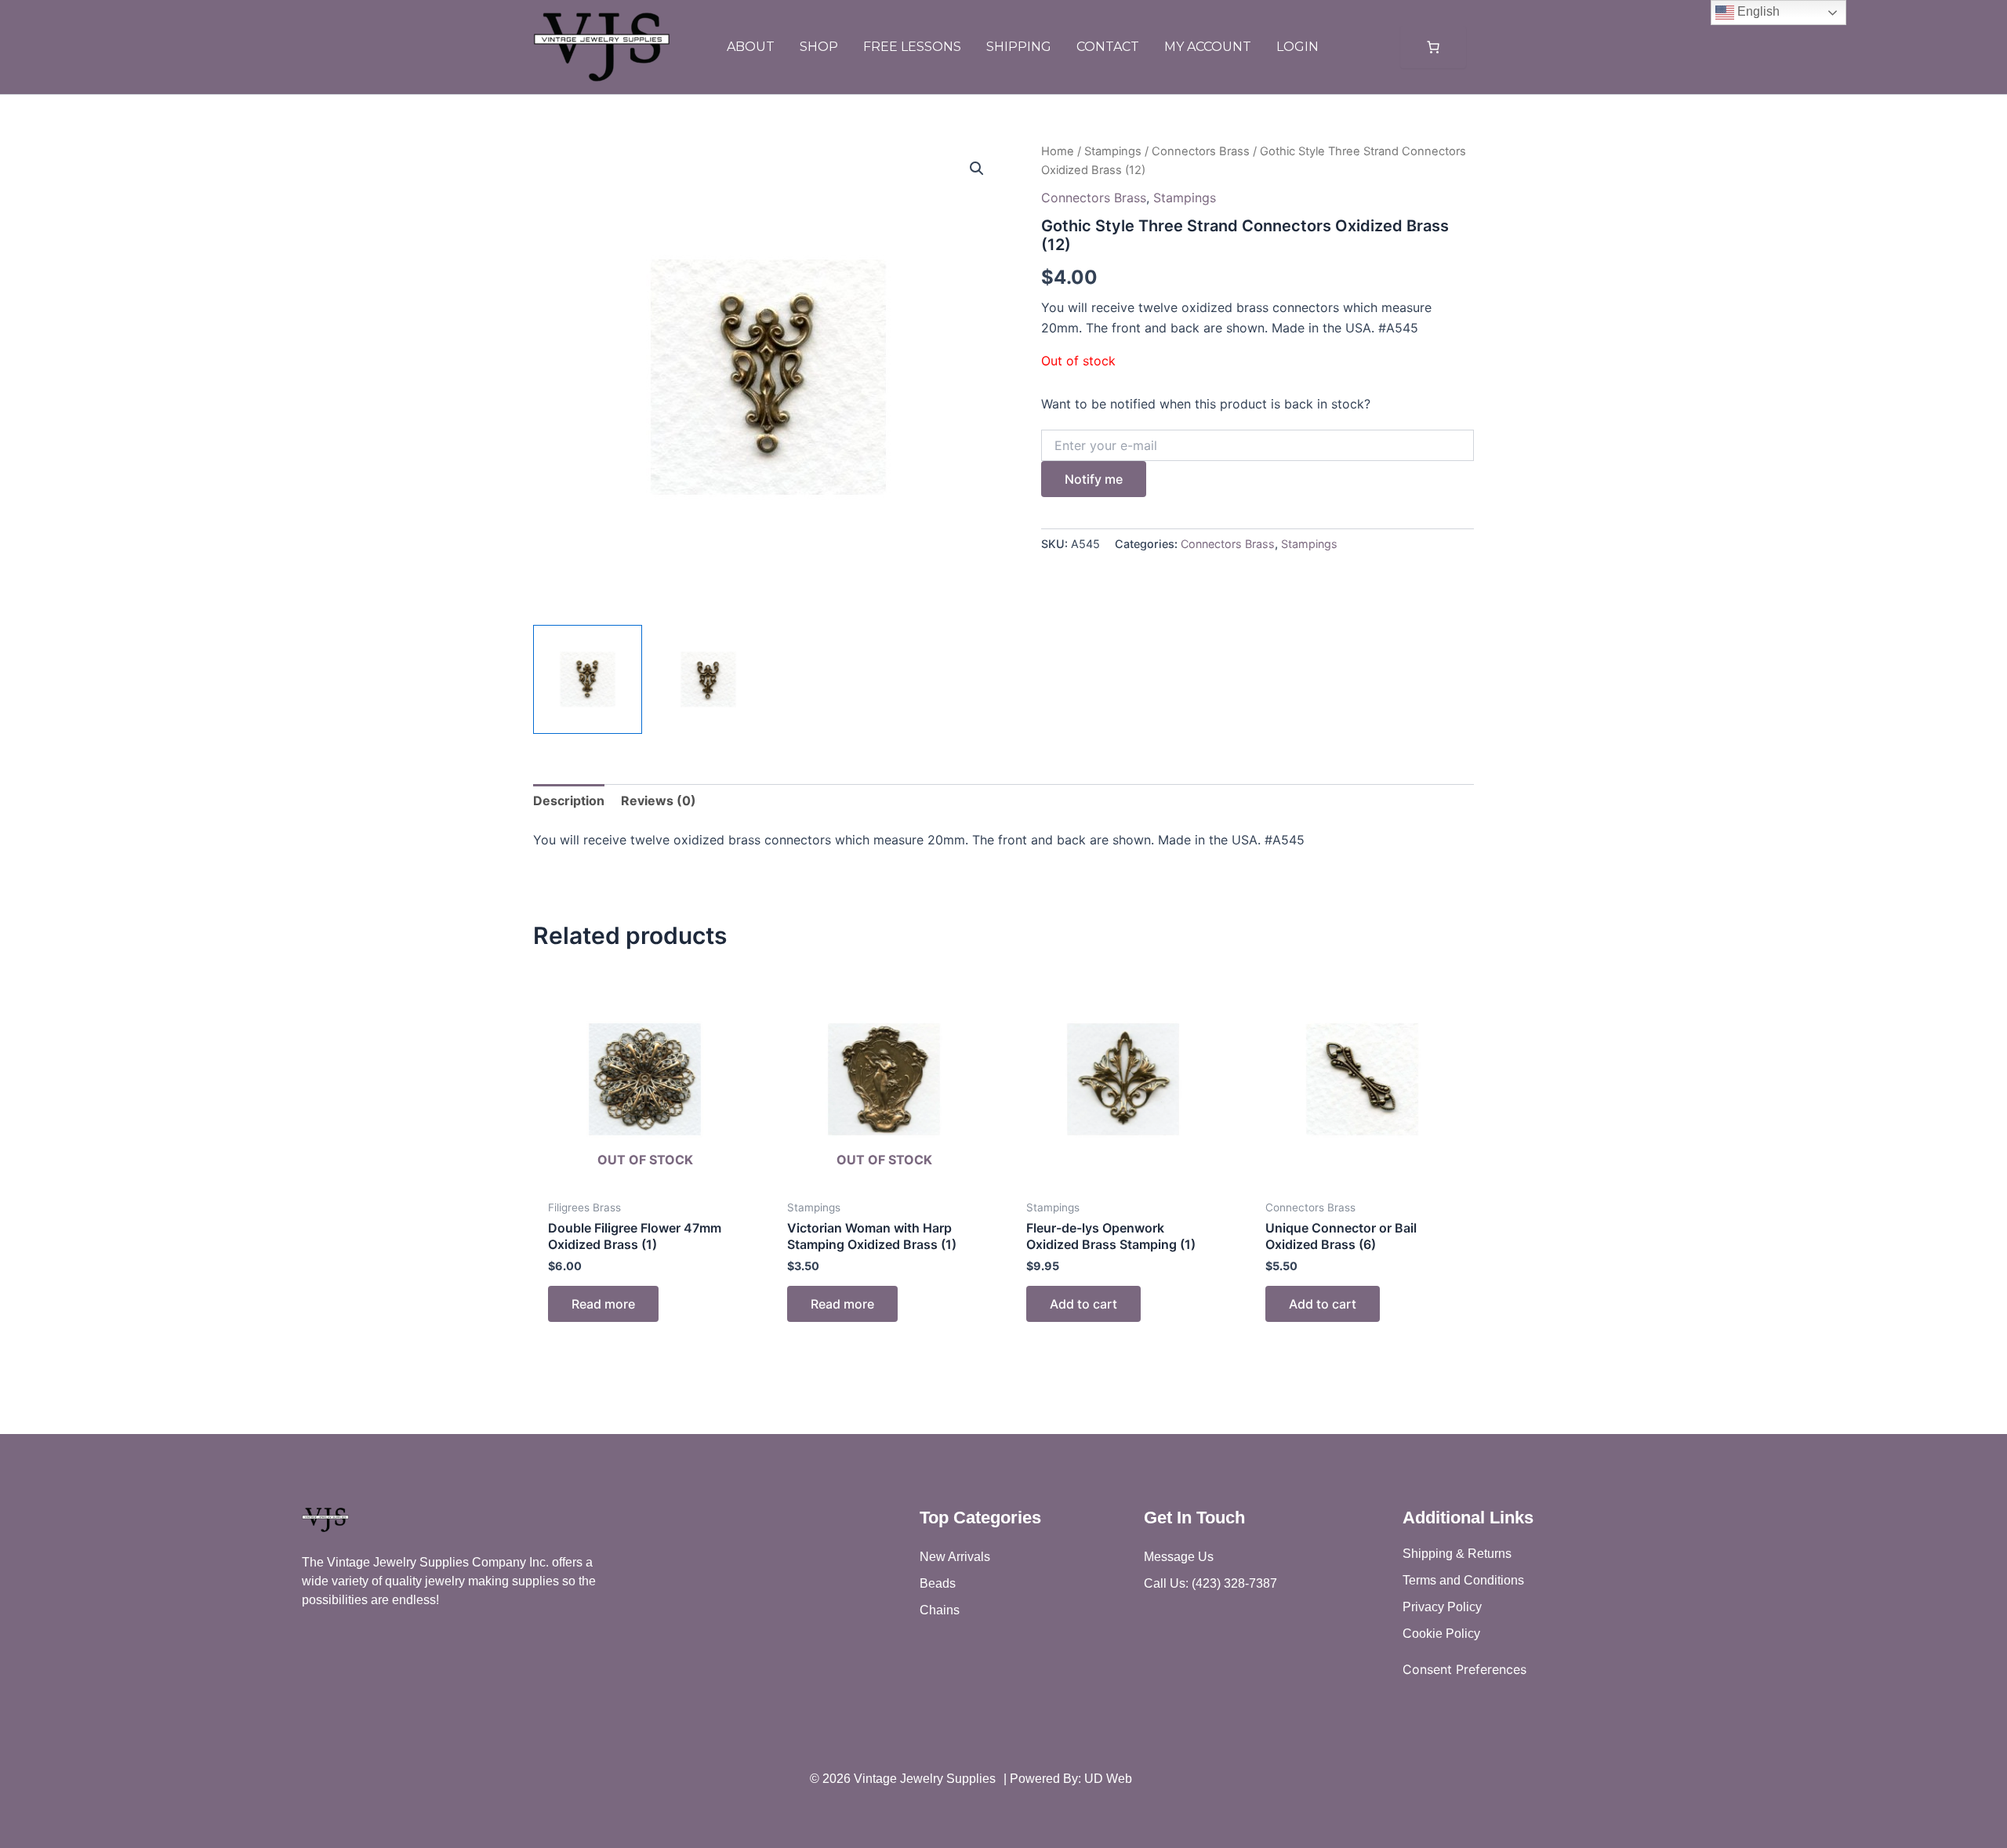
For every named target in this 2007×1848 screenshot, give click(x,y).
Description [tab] (569, 801)
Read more (603, 1304)
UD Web (1108, 1779)
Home (1058, 151)
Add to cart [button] (1083, 1304)
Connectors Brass (1201, 151)
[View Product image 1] (588, 679)
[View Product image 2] (708, 679)
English (1757, 11)
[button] (977, 169)
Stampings (1113, 151)
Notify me (1094, 479)
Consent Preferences (1464, 1669)
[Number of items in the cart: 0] (1433, 47)
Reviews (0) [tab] (659, 801)
